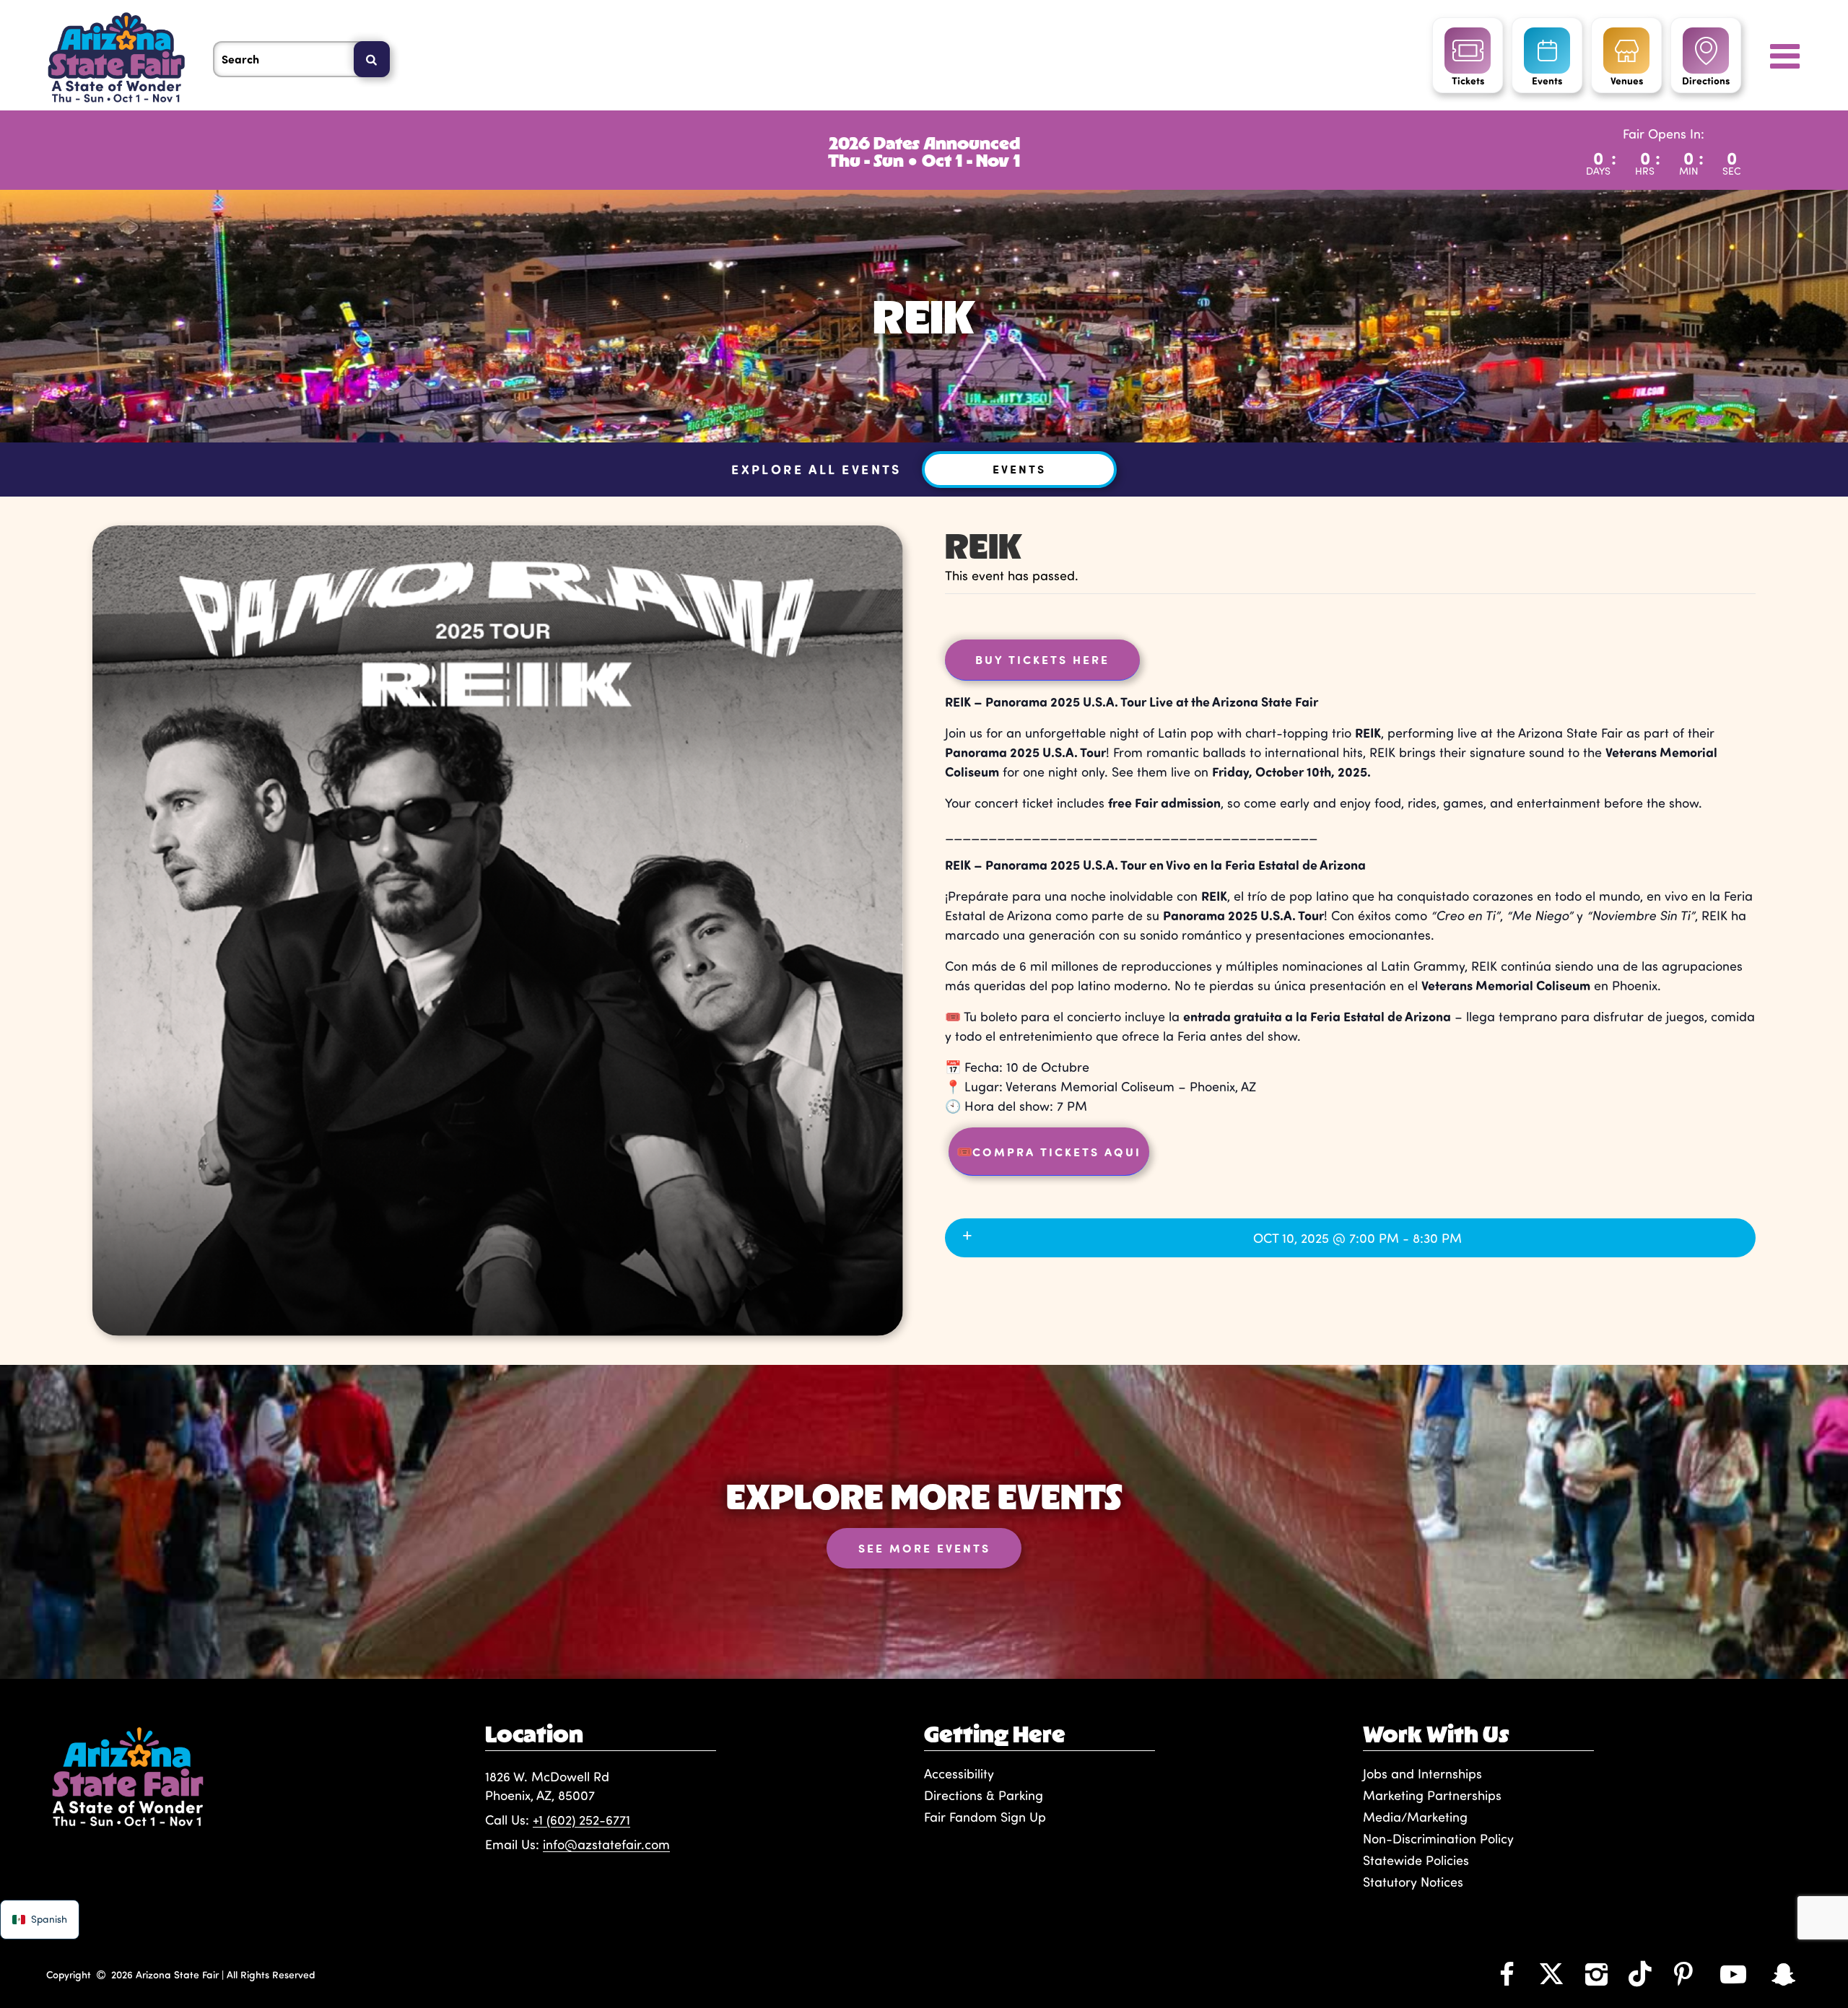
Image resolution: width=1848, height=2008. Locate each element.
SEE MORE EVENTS (924, 1548)
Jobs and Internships (1422, 1773)
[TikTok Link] (1640, 1973)
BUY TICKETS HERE (1042, 659)
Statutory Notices (1413, 1882)
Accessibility (959, 1773)
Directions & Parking (984, 1795)
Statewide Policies (1416, 1860)
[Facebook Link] (1507, 1973)
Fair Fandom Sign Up (985, 1817)
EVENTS (1019, 469)
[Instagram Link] (1596, 1973)
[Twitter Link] (1551, 1973)
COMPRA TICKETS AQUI (1049, 1151)
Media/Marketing (1415, 1817)
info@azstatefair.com (606, 1844)
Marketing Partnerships (1432, 1795)
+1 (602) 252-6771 (581, 1820)
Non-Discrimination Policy (1438, 1838)
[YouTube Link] (1733, 1973)
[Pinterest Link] (1683, 1973)
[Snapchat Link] (1784, 1973)
